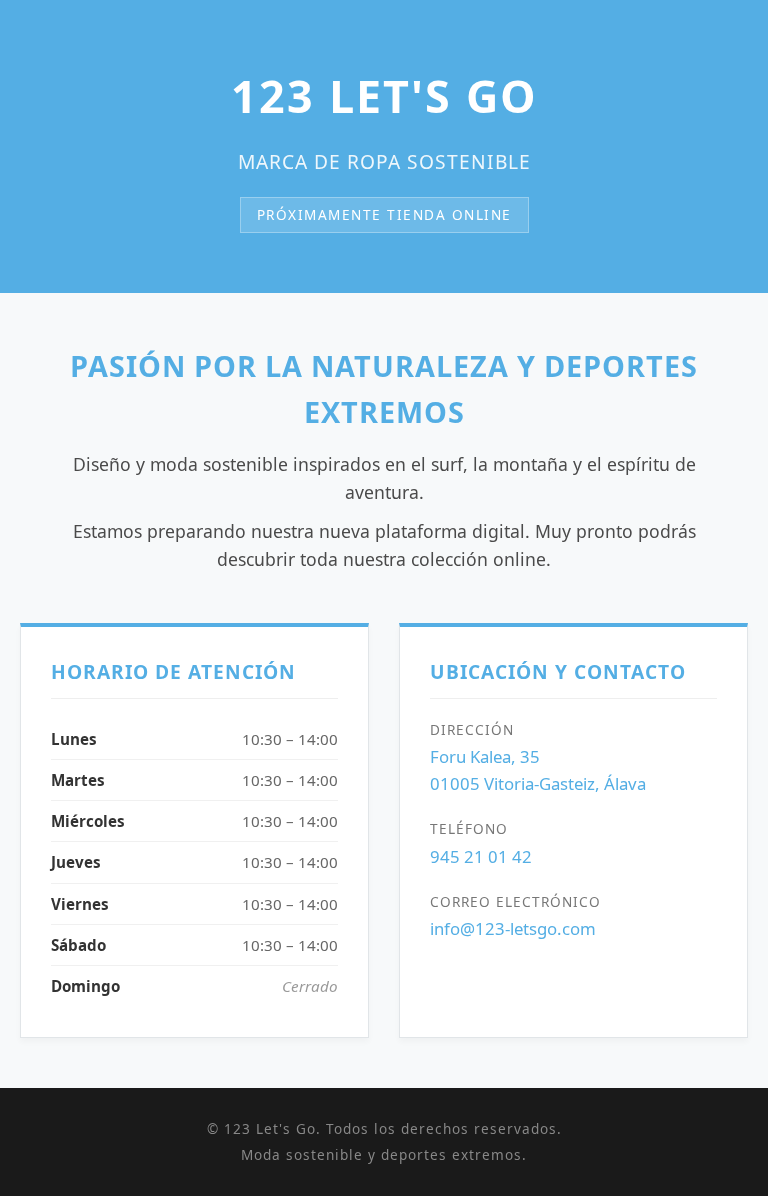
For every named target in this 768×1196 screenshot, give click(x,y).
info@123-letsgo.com (513, 928)
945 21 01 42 (481, 856)
